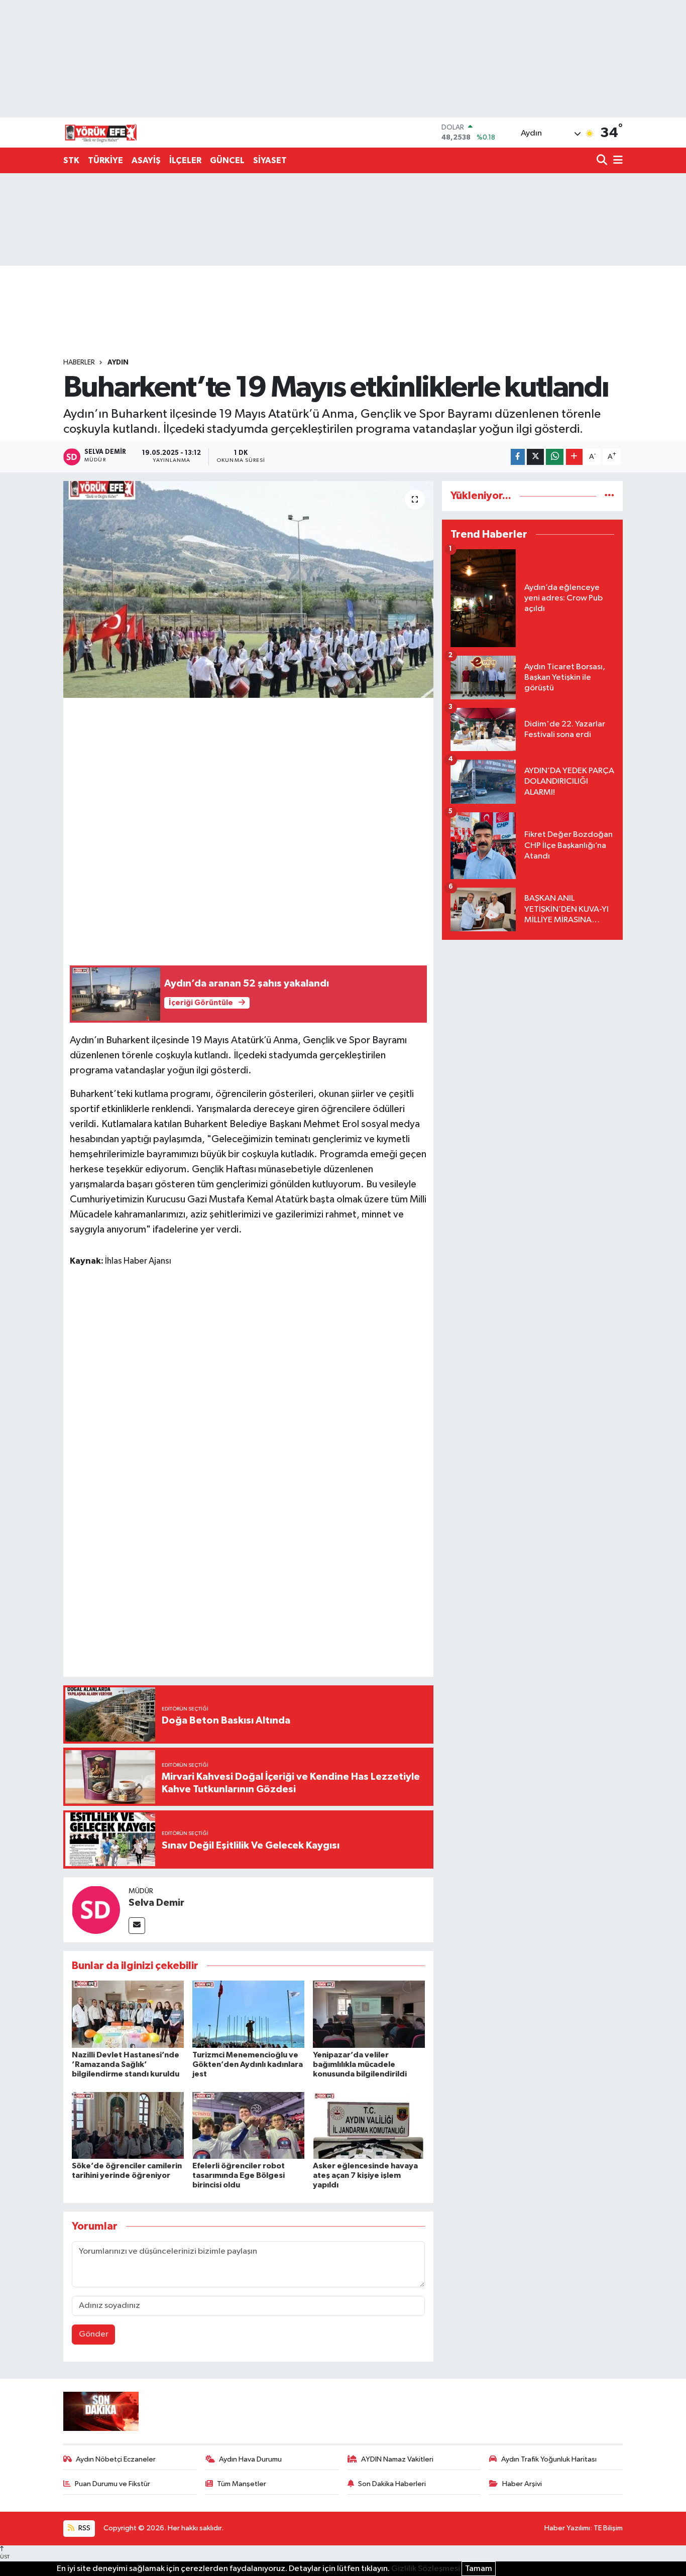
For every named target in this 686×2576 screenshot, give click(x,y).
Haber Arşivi (522, 2484)
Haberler (79, 362)
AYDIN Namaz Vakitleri (397, 2459)
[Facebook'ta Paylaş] (518, 457)
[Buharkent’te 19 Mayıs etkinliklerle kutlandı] (248, 589)
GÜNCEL (227, 160)
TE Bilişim (608, 2528)
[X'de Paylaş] (535, 457)
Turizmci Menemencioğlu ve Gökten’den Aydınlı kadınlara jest (248, 2064)
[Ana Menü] (616, 161)
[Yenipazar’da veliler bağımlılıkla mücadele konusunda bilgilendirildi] (369, 2014)
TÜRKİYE (105, 160)
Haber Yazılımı (567, 2528)
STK (71, 160)
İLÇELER (185, 160)
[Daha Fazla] (574, 457)
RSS (84, 2528)
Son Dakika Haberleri (392, 2484)
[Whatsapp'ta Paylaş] (555, 457)
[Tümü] (609, 496)
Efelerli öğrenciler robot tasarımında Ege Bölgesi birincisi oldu (239, 2175)
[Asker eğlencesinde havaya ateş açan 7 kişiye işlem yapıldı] (369, 2125)
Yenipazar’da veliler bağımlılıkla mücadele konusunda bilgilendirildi (360, 2064)
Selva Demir (156, 1903)
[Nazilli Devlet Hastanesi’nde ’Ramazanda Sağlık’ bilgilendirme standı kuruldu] (128, 2014)
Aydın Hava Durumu (250, 2459)
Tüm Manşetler (242, 2484)
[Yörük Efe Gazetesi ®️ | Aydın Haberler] (101, 133)
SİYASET (270, 160)
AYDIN (118, 362)
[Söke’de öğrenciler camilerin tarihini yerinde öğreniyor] (128, 2125)
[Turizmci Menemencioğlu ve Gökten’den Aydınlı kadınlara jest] (248, 2014)
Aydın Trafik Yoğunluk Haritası (549, 2459)
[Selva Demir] (96, 1910)
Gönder (94, 2334)
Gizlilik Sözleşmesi (426, 2569)
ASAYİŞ (146, 160)
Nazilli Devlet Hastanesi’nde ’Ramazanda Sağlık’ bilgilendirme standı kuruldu (126, 2064)
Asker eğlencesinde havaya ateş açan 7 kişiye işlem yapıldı (365, 2175)
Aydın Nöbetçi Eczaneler (116, 2459)
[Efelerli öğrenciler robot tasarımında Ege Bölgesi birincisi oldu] (248, 2125)
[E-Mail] (137, 1926)
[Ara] (603, 161)
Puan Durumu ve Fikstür (112, 2484)
